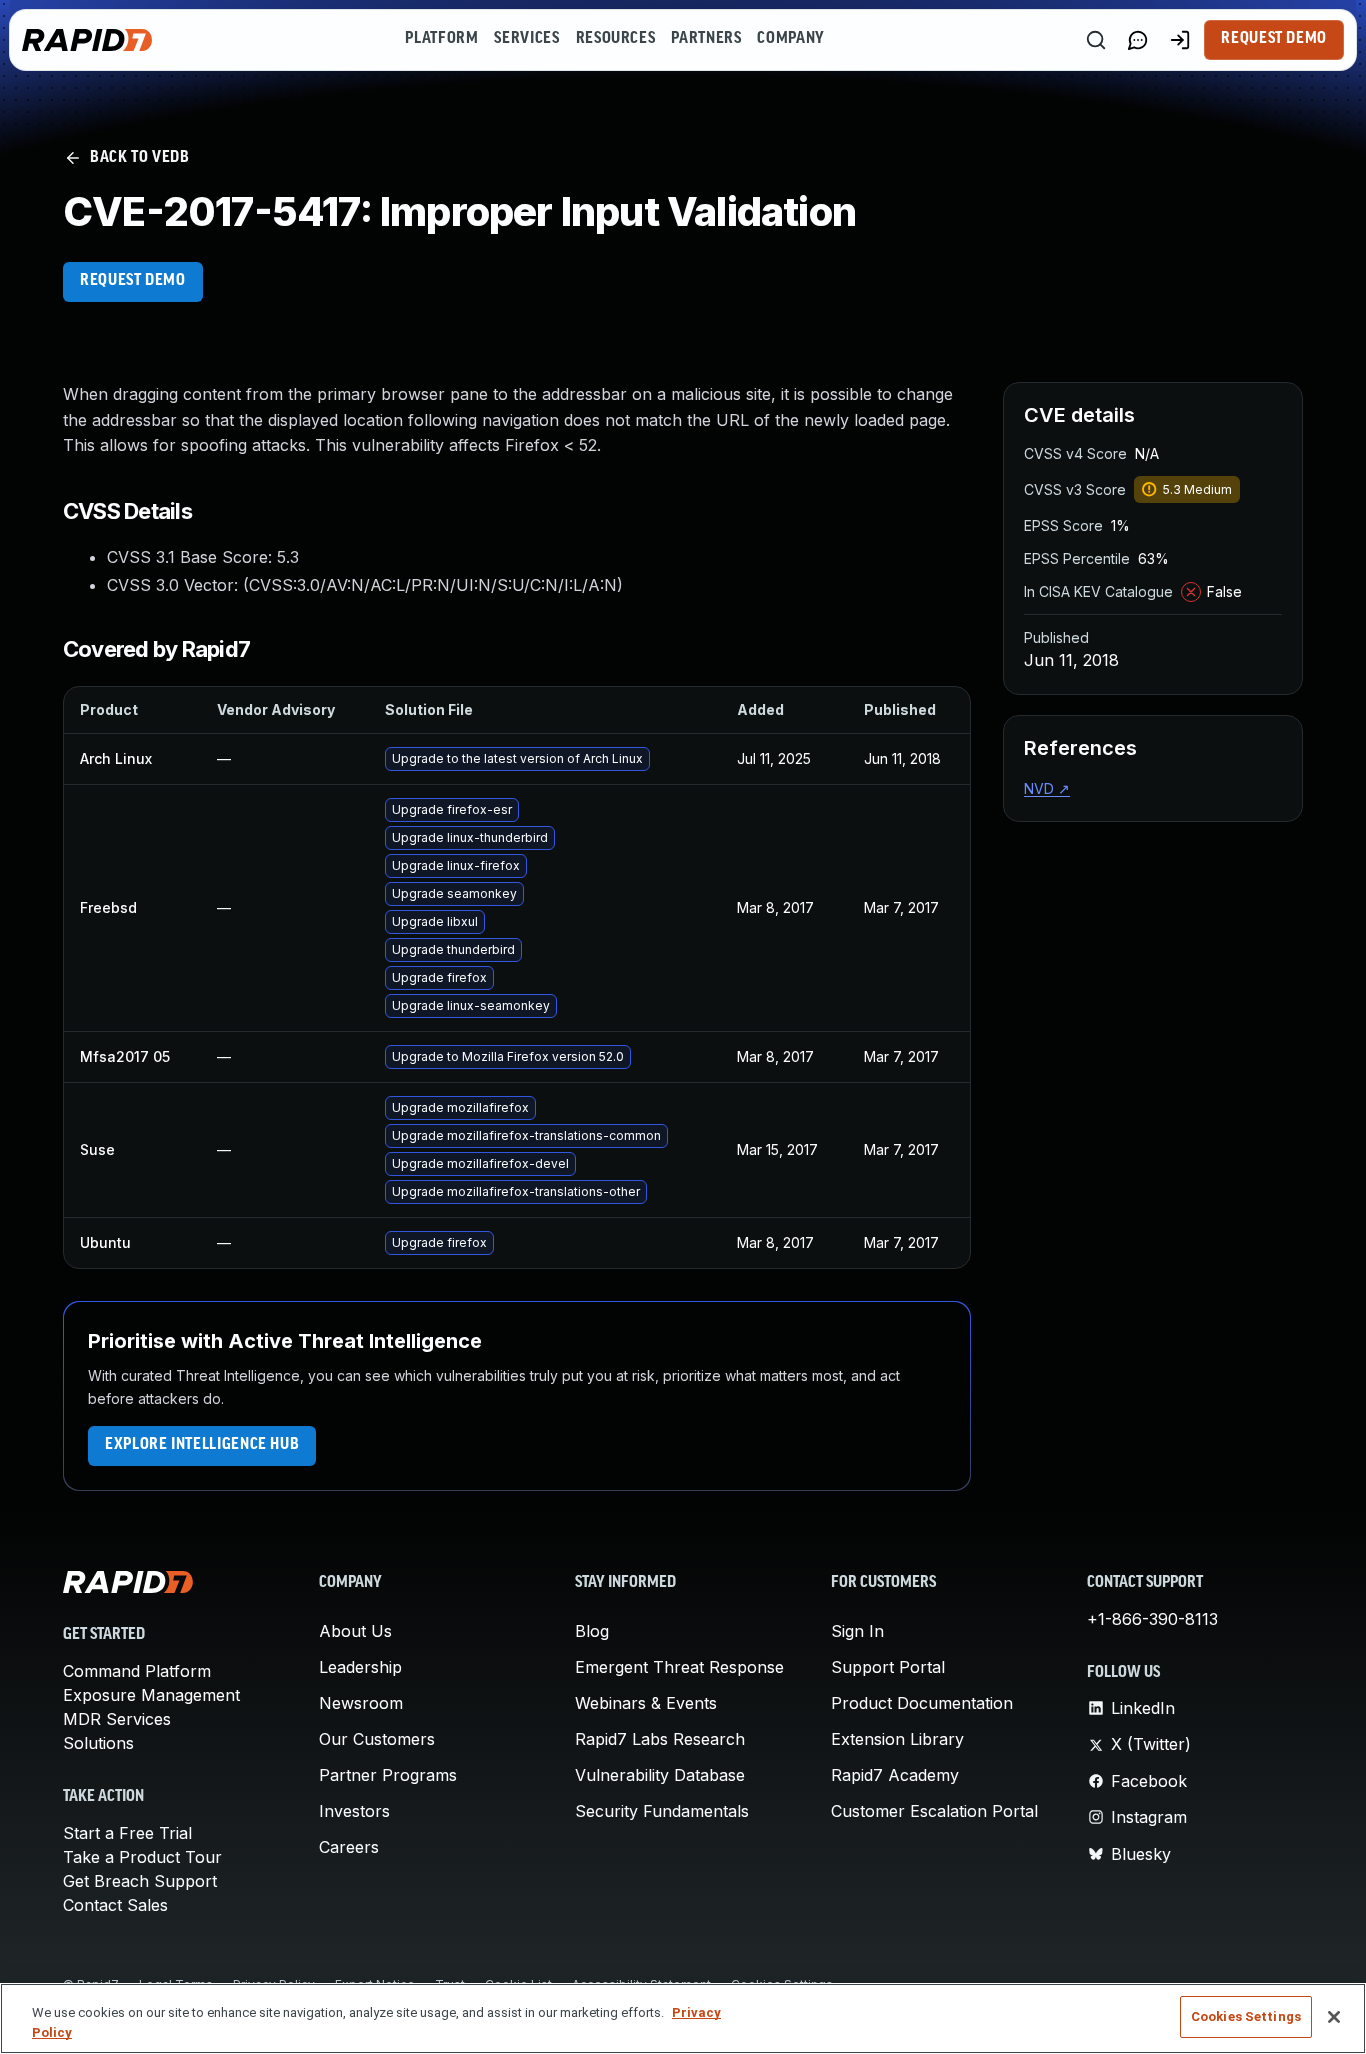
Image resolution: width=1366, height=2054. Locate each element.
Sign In (857, 1631)
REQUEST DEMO (133, 281)
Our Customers (377, 1739)
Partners (706, 39)
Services (526, 39)
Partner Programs (388, 1775)
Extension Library (897, 1739)
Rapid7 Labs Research (660, 1739)
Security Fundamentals (662, 1811)
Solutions (98, 1743)
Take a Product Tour (142, 1857)
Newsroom (361, 1703)
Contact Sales (115, 1905)
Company (790, 39)
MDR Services (117, 1719)
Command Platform (137, 1671)
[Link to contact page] (1138, 40)
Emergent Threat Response (679, 1667)
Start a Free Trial (127, 1833)
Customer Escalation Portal (934, 1811)
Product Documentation (922, 1703)
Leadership (360, 1667)
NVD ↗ (1047, 788)
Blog (592, 1631)
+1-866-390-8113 (1152, 1619)
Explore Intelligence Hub (202, 1445)
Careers (349, 1847)
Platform (441, 39)
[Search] (1096, 40)
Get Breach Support (140, 1881)
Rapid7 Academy (895, 1775)
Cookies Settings (1246, 2016)
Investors (354, 1811)
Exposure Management (151, 1695)
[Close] (1334, 2017)
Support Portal (888, 1667)
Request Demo (1274, 39)
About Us (355, 1631)
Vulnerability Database (660, 1775)
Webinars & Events (646, 1703)
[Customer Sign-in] (1180, 40)
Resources (616, 39)
